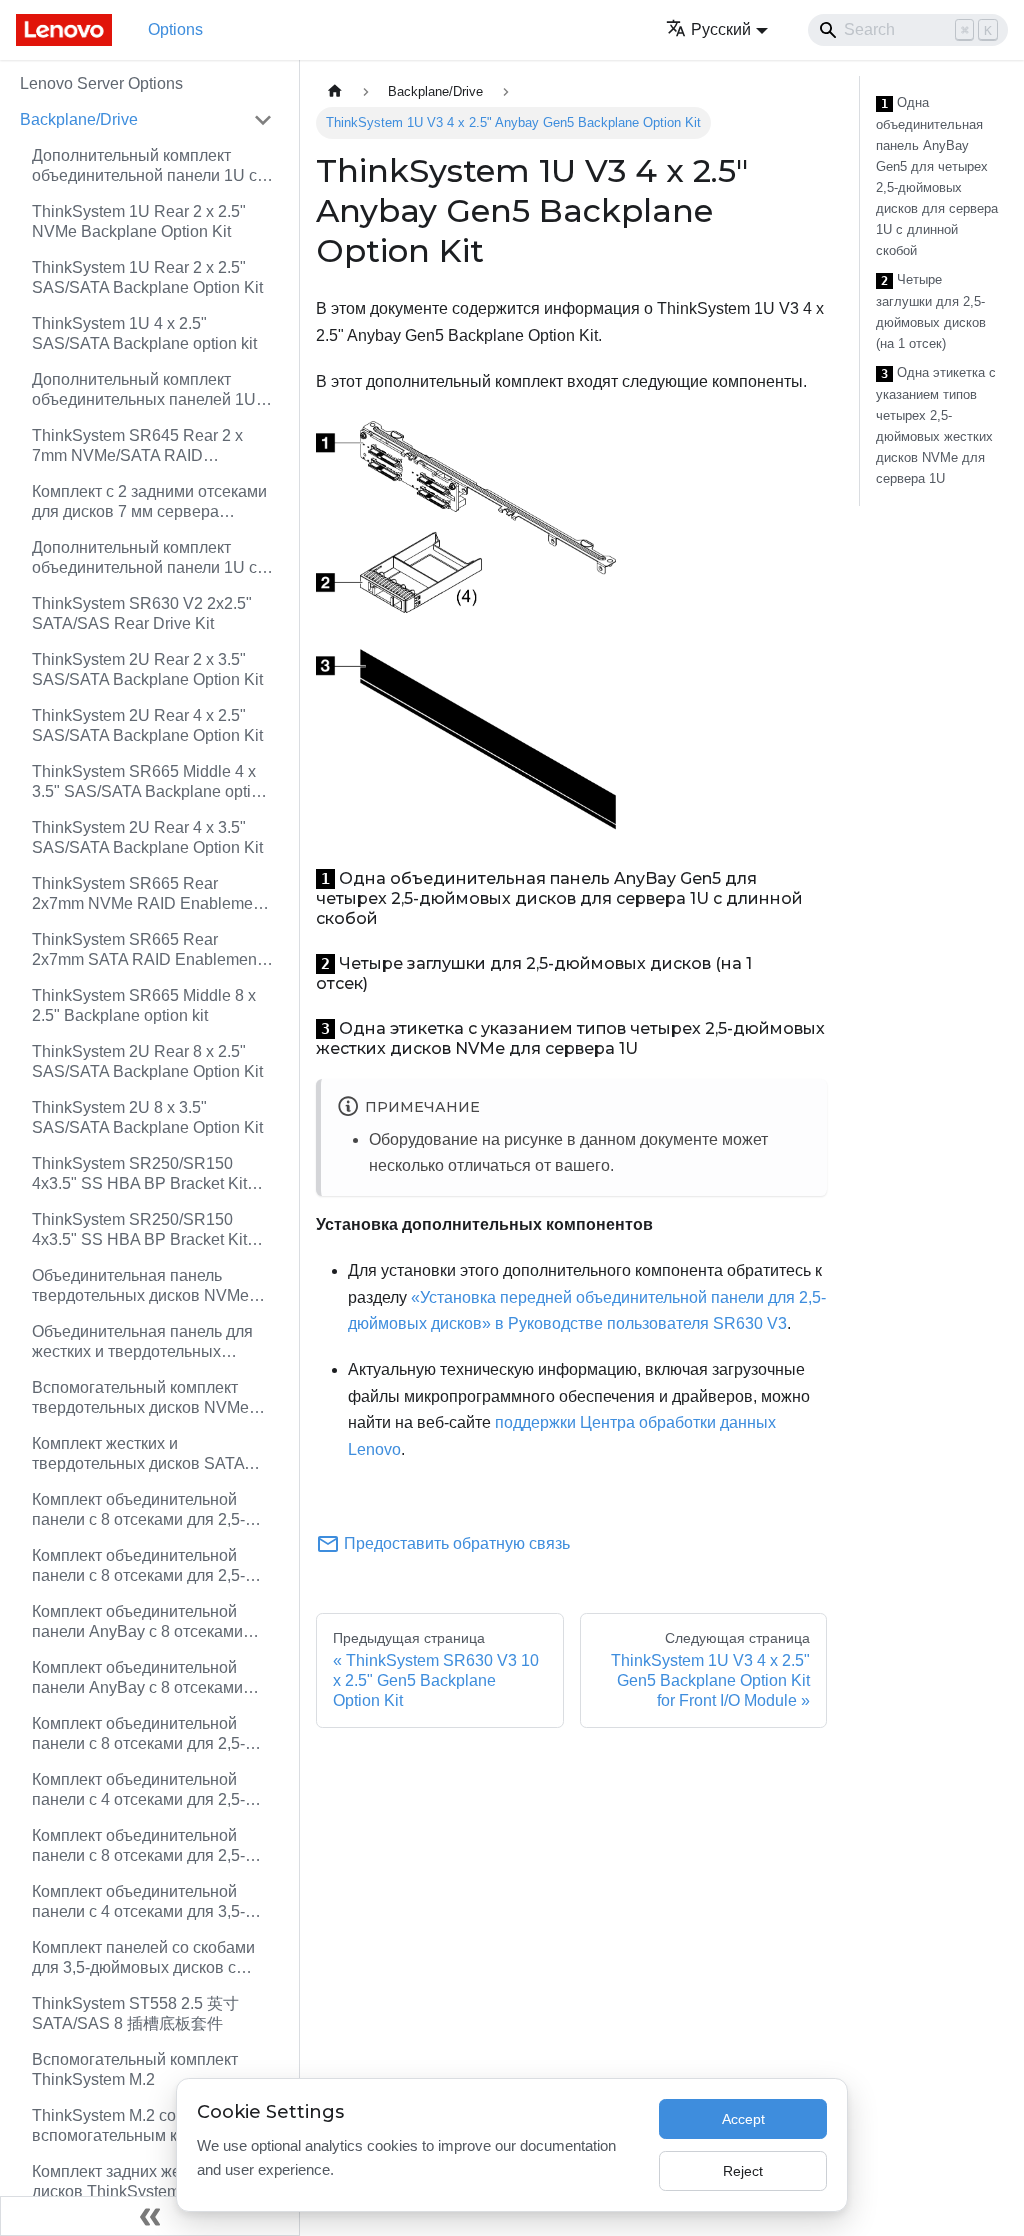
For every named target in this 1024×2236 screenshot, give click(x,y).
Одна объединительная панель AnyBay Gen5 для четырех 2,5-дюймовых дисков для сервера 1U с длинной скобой (937, 176)
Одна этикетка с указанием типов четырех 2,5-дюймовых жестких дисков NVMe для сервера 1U (936, 425)
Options (175, 29)
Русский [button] (721, 29)
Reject (743, 2171)
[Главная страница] (335, 91)
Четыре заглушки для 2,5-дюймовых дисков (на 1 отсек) (931, 311)
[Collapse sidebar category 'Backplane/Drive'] (263, 120)
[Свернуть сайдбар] (150, 2216)
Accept (743, 2119)
